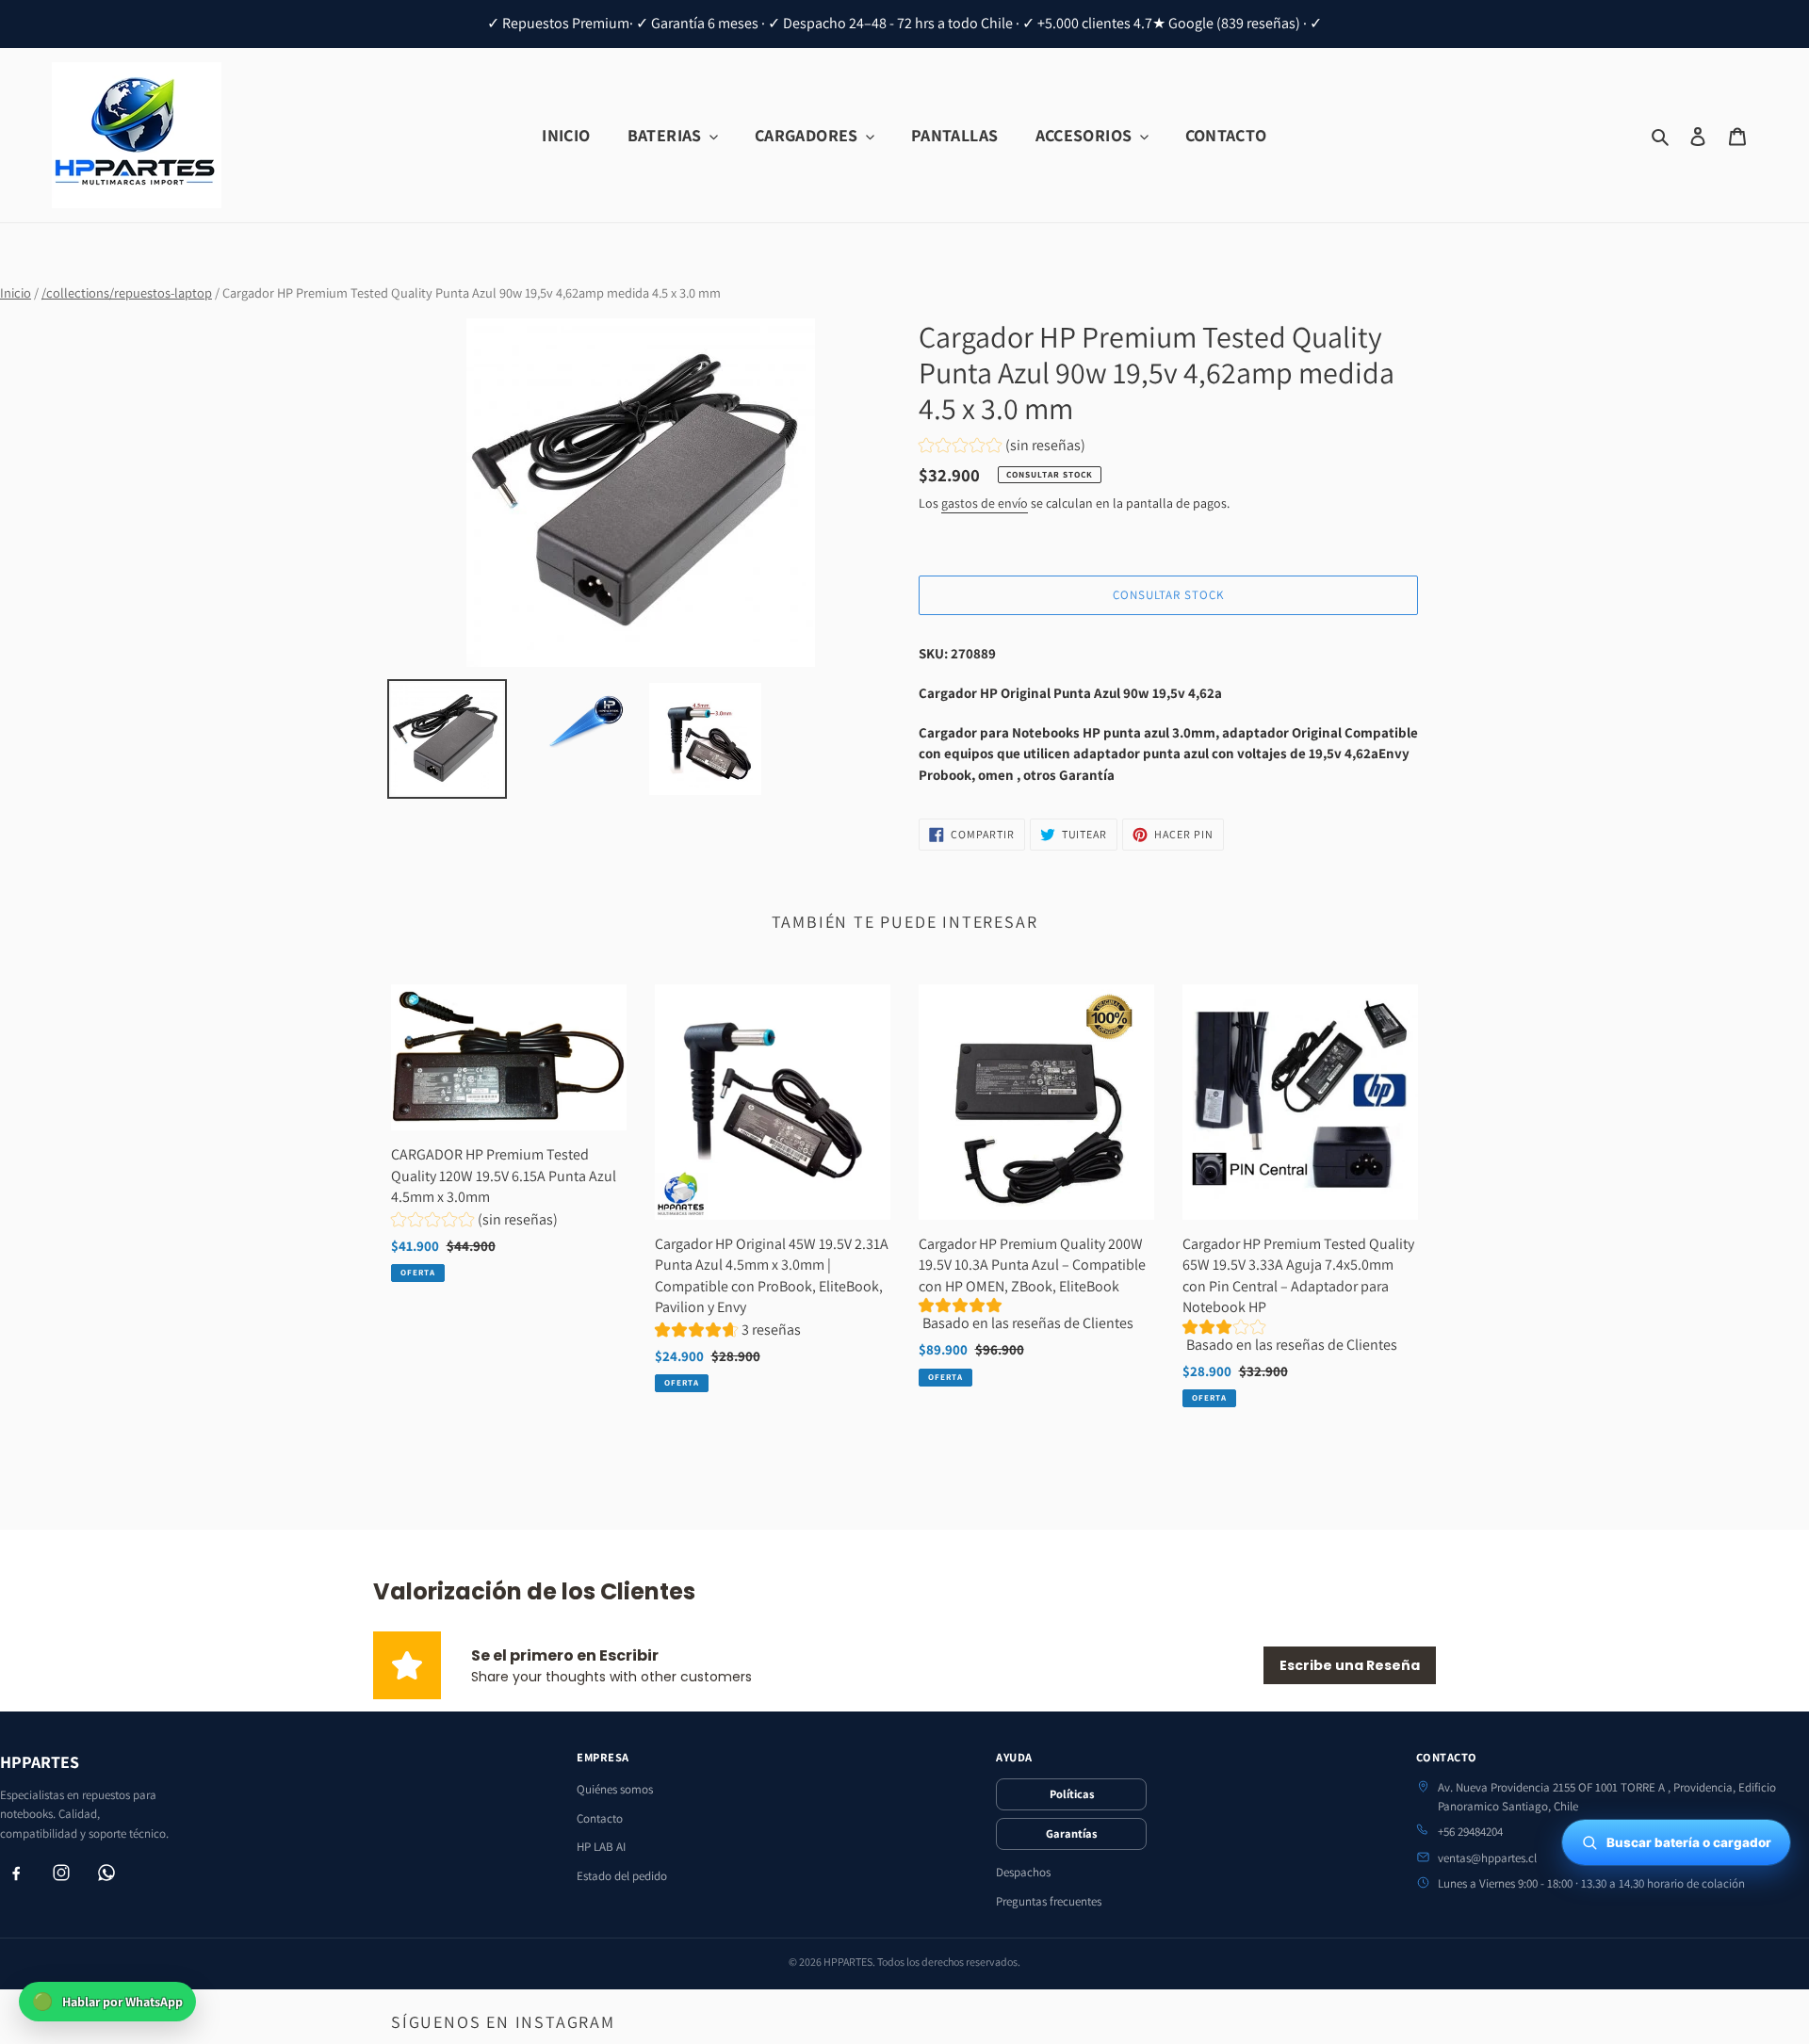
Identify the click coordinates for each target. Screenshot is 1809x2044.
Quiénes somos (615, 1789)
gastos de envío (985, 503)
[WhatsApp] (106, 1873)
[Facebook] (16, 1873)
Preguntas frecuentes (1049, 1901)
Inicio (16, 292)
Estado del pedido (622, 1876)
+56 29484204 (1470, 1832)
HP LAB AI (601, 1847)
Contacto (600, 1818)
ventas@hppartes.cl (1487, 1858)
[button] (1002, 448)
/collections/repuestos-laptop (127, 292)
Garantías (1071, 1833)
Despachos (1023, 1872)
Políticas (1072, 1794)
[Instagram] (61, 1873)
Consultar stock (1169, 595)
